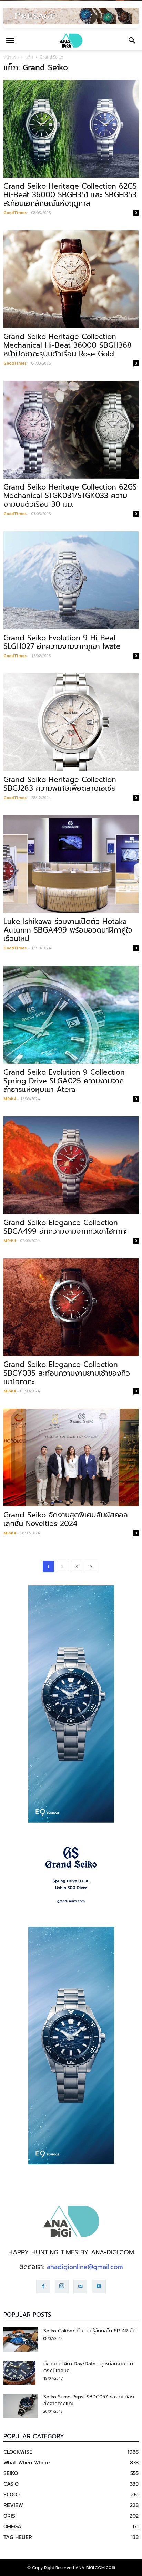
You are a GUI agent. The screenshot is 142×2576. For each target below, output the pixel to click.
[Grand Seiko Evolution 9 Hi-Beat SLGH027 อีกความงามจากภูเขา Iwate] (71, 580)
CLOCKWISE (18, 2452)
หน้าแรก (11, 57)
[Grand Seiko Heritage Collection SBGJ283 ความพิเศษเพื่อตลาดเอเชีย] (71, 722)
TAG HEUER (18, 2537)
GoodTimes (15, 213)
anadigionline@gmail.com (85, 2267)
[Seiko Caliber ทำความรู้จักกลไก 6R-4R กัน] (21, 2340)
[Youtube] (99, 2286)
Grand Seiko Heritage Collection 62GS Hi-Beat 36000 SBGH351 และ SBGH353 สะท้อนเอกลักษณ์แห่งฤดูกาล (70, 195)
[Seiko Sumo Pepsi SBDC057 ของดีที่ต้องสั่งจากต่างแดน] (21, 2406)
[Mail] (80, 2286)
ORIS (9, 2516)
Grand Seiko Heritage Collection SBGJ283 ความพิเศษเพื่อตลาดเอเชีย (60, 784)
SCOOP (12, 2494)
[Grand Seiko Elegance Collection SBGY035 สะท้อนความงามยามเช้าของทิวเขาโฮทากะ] (71, 1307)
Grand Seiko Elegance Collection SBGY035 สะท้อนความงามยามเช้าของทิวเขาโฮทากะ (67, 1373)
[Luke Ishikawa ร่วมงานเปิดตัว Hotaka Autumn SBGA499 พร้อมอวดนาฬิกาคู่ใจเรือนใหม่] (71, 864)
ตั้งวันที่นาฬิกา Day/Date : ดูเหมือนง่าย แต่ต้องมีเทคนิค (88, 2367)
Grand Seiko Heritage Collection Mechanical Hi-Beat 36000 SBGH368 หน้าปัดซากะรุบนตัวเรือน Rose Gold (68, 345)
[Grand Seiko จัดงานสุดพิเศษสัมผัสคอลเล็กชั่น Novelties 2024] (71, 1458)
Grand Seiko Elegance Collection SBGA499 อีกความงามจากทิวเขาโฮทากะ (65, 1227)
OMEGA (12, 2526)
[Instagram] (62, 2286)
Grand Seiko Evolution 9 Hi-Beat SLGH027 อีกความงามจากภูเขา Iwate (62, 642)
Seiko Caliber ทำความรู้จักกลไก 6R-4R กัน (90, 2331)
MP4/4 (9, 1099)
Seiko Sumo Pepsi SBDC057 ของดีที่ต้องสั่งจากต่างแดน (89, 2400)
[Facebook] (43, 2286)
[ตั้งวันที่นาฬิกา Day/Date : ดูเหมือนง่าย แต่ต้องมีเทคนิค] (19, 2373)
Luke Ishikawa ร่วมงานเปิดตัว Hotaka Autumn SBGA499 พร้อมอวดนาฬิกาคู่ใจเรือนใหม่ (68, 930)
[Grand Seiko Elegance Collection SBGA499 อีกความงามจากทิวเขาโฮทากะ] (71, 1165)
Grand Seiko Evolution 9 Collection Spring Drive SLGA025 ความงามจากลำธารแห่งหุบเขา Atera (64, 1081)
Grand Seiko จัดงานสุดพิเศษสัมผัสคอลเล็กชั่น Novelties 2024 (66, 1519)
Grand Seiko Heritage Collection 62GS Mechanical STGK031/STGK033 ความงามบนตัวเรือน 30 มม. (70, 496)
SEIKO (11, 2473)
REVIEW (13, 2505)
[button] (132, 41)
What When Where (27, 2462)
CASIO (11, 2484)
